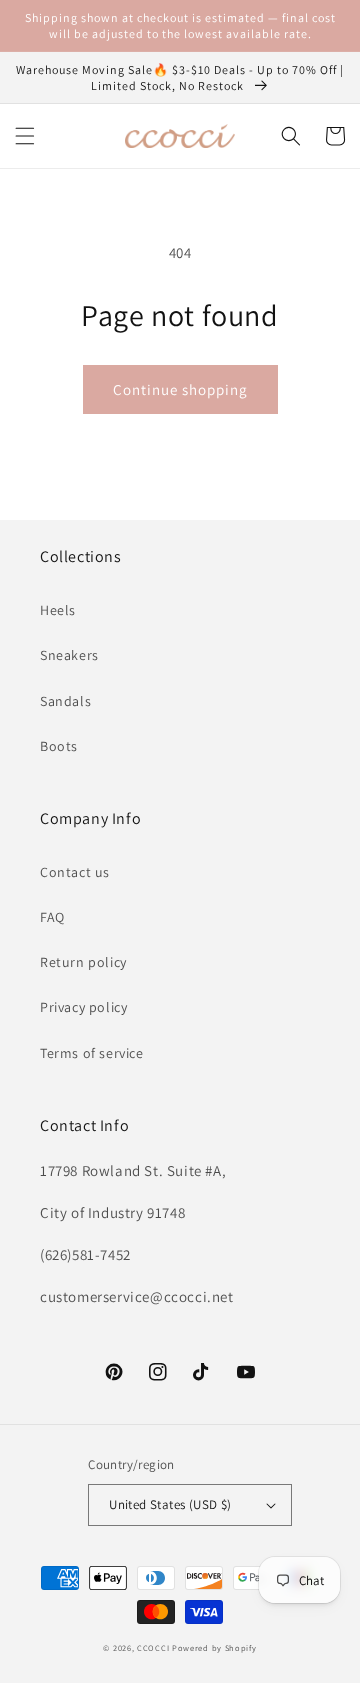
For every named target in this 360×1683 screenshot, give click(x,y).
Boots (59, 746)
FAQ (52, 917)
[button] (25, 136)
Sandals (65, 701)
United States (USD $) (170, 1504)
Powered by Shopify (214, 1647)
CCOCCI (153, 1647)
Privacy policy (83, 1007)
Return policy (83, 962)
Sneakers (69, 655)
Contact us (75, 872)
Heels (58, 610)
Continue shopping (180, 389)
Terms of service (92, 1053)
